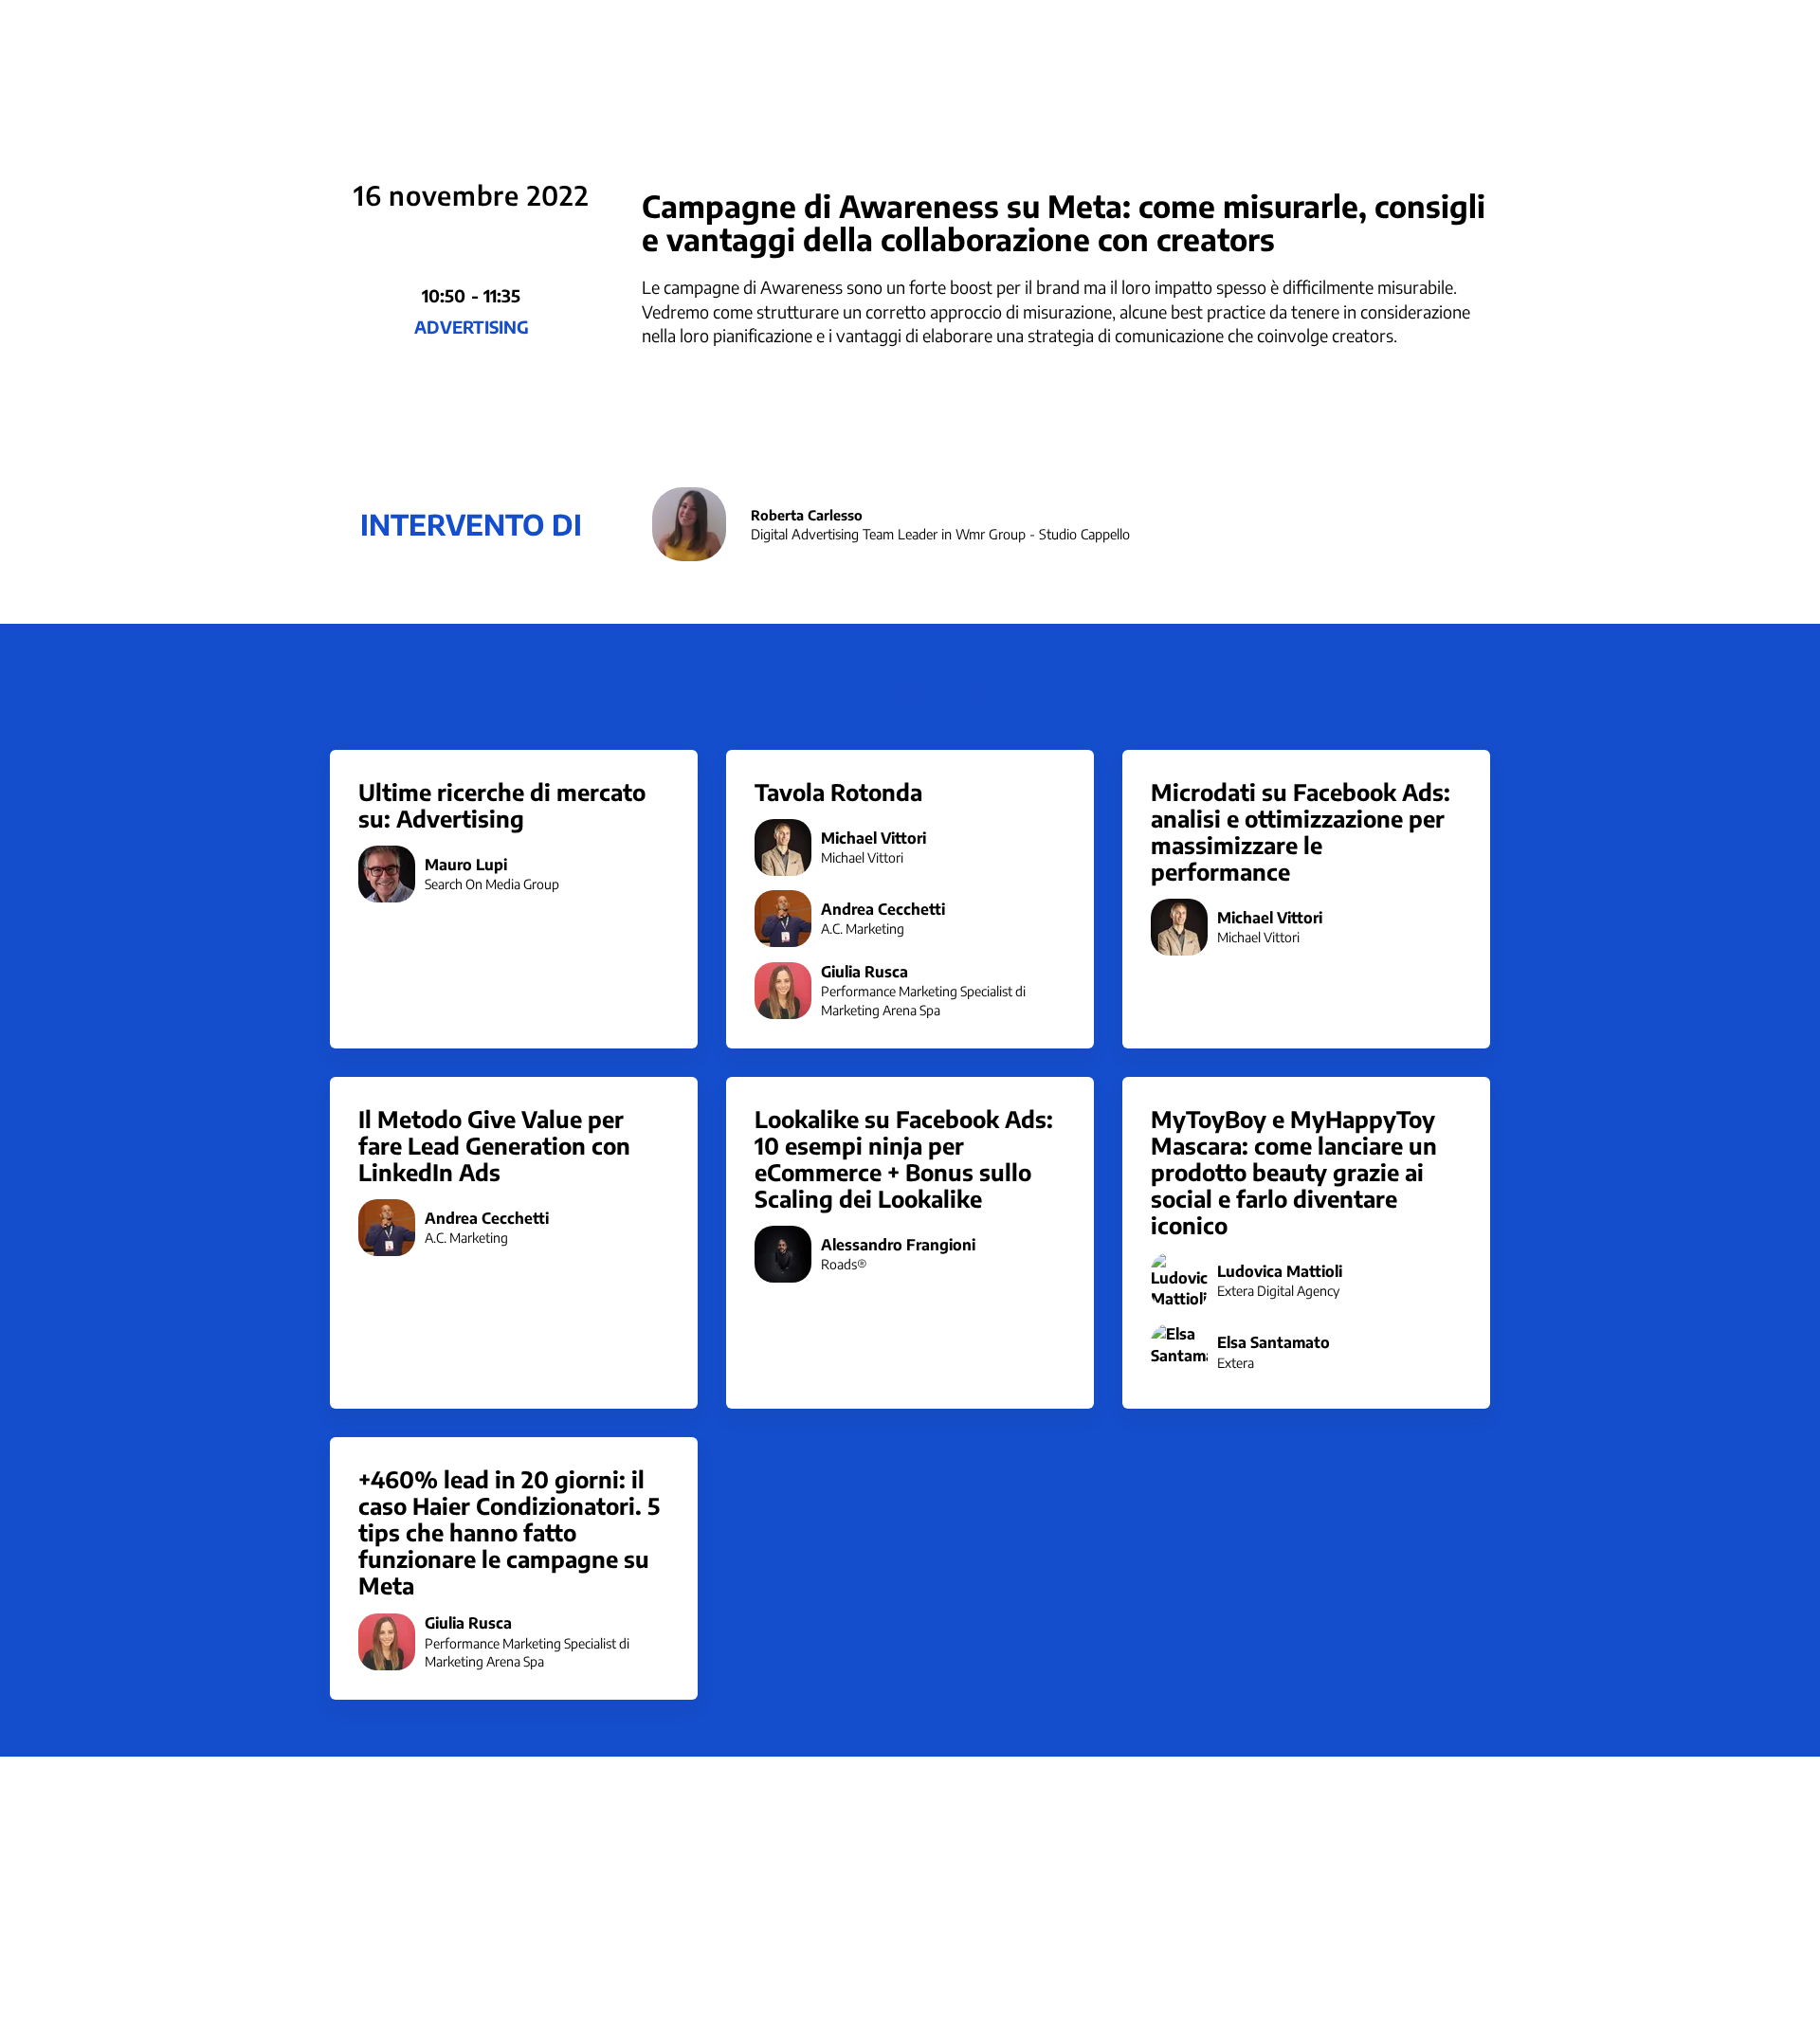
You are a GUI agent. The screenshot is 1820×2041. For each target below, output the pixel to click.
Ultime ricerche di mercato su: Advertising (502, 805)
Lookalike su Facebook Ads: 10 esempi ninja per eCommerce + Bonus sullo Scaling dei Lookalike (904, 1158)
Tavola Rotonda (838, 792)
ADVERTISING (472, 327)
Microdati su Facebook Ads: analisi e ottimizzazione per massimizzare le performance (1301, 831)
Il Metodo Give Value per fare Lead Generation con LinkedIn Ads (494, 1145)
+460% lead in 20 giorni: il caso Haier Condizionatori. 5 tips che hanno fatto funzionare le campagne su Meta (509, 1532)
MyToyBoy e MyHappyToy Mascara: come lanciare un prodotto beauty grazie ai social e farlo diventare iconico (1294, 1172)
